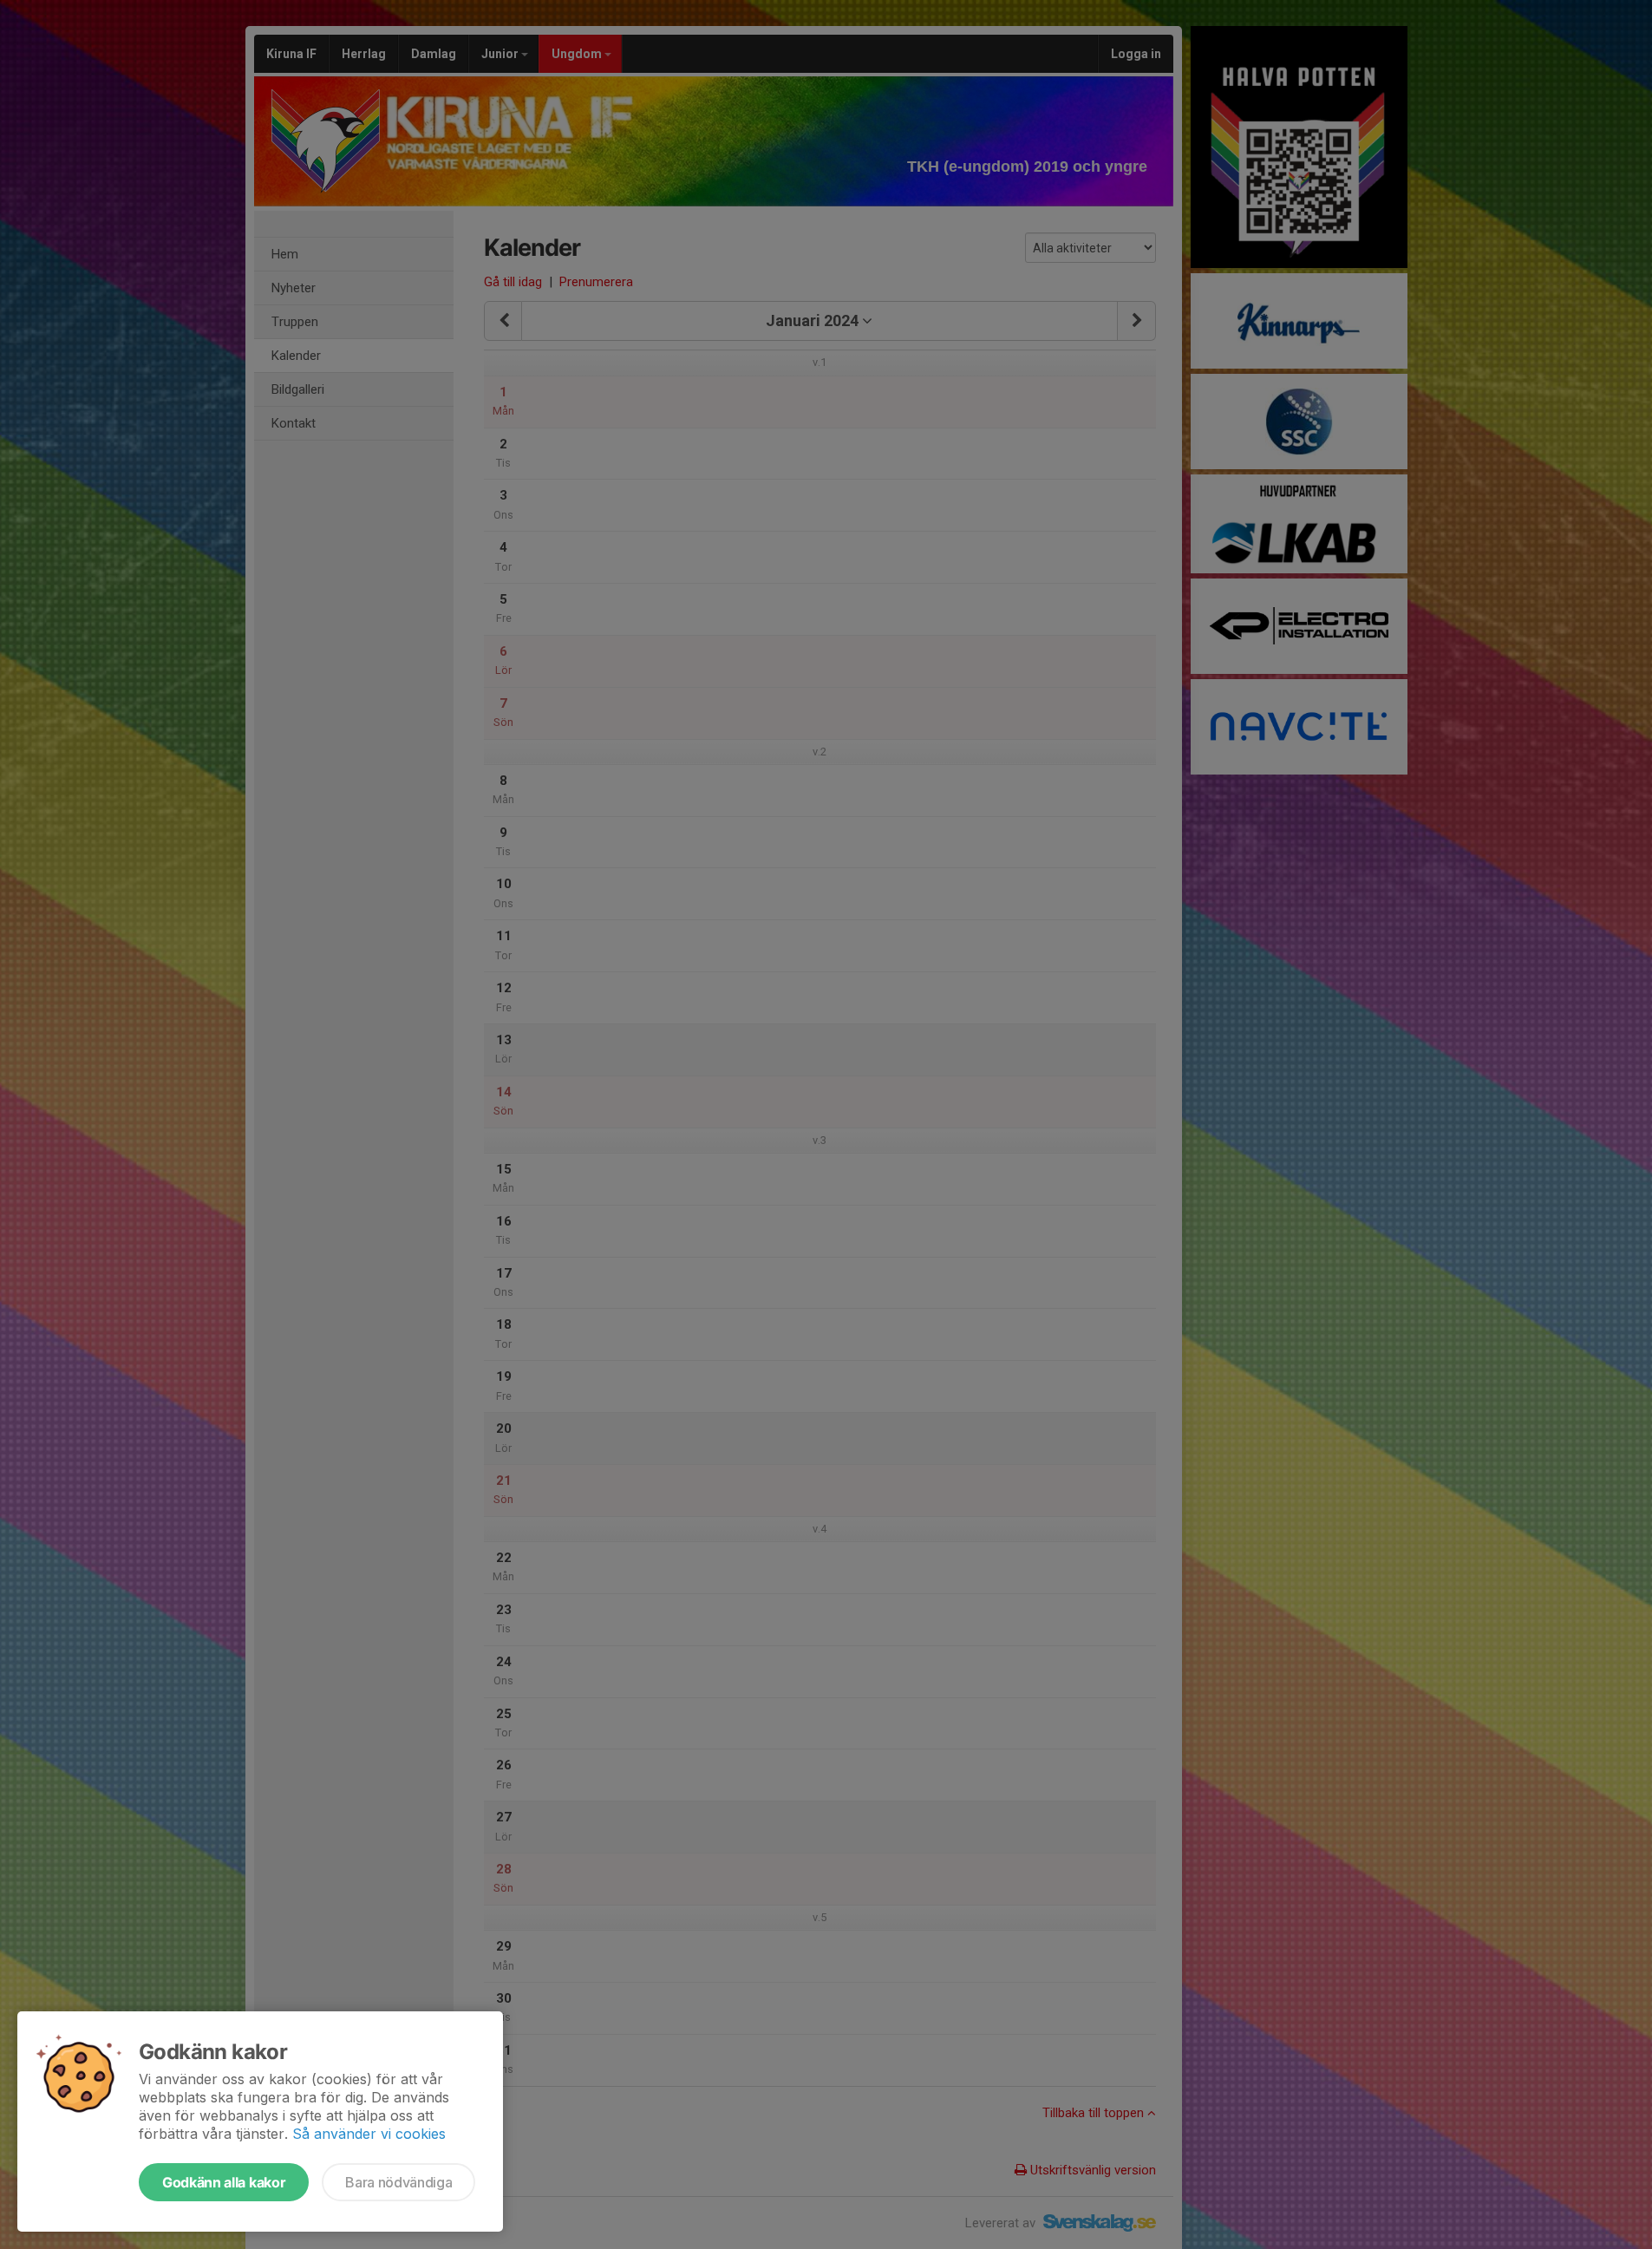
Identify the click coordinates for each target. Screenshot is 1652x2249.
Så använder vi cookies (369, 2134)
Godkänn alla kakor (224, 2182)
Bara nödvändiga (398, 2182)
